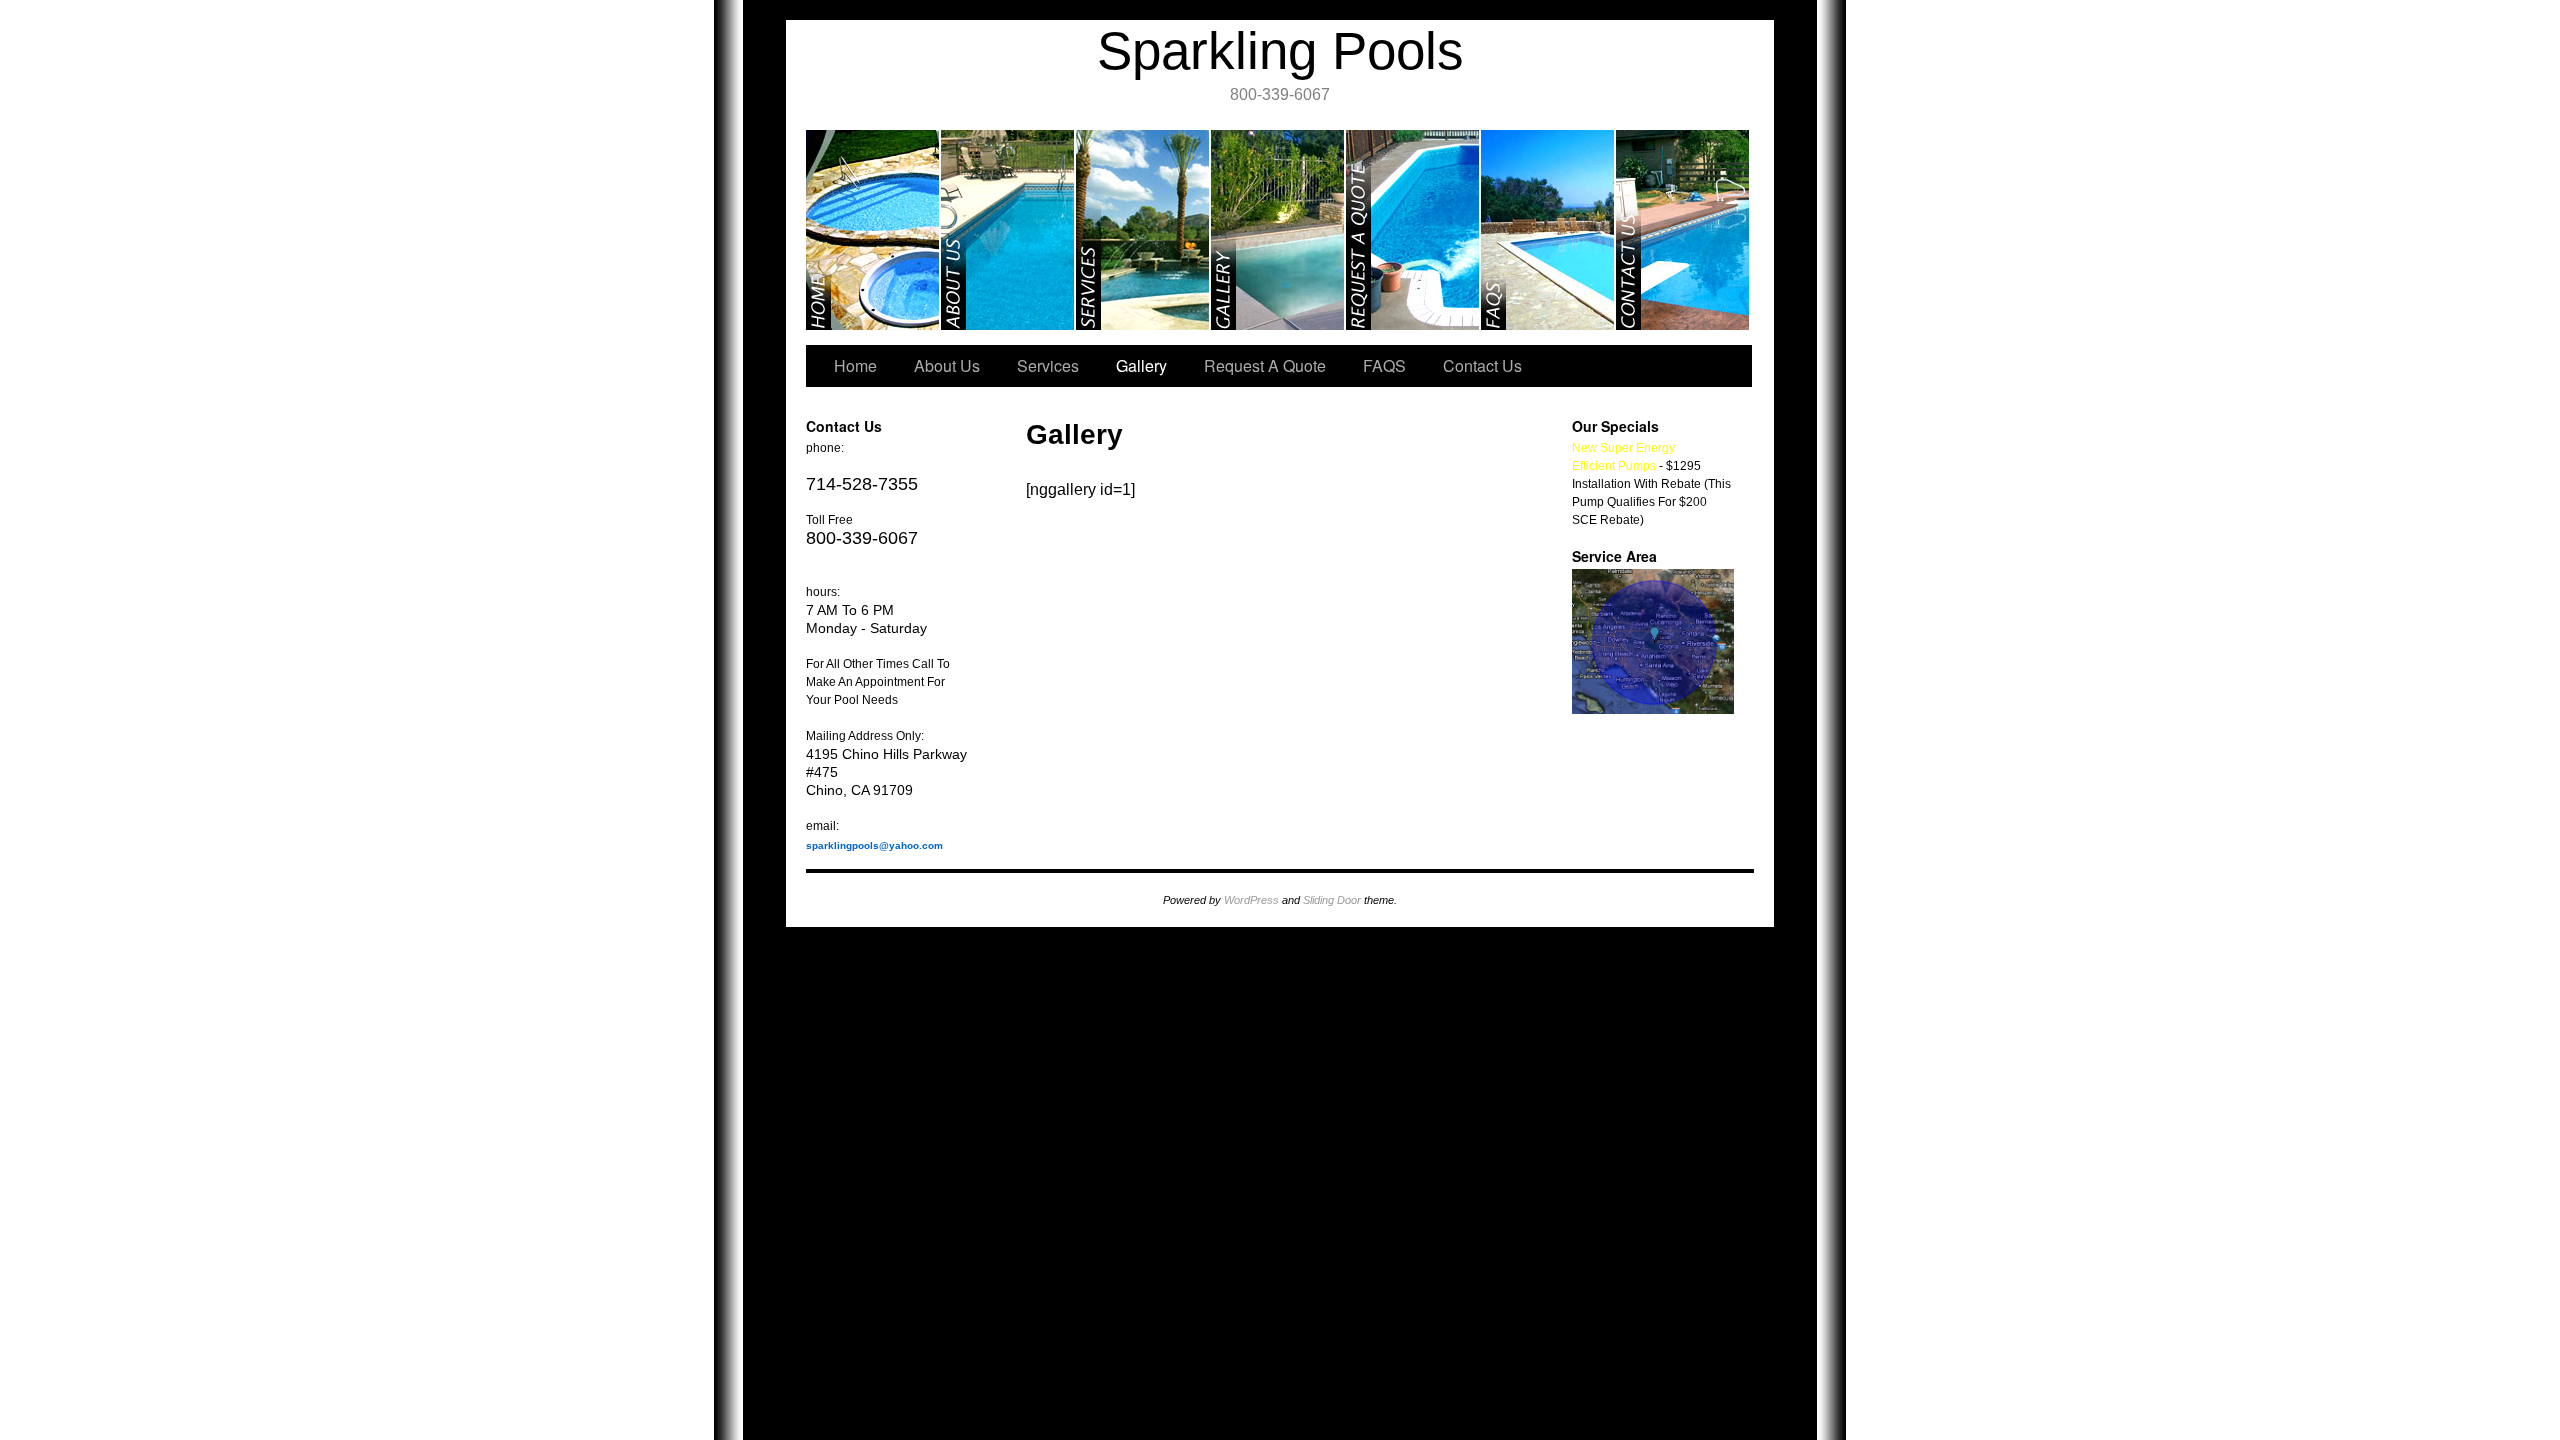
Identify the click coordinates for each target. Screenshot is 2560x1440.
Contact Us (1682, 230)
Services (1143, 230)
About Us (1008, 230)
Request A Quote (1413, 230)
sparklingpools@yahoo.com (874, 845)
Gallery (1278, 230)
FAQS (1548, 230)
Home (873, 230)
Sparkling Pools (1280, 50)
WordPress (1251, 900)
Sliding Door (1332, 900)
